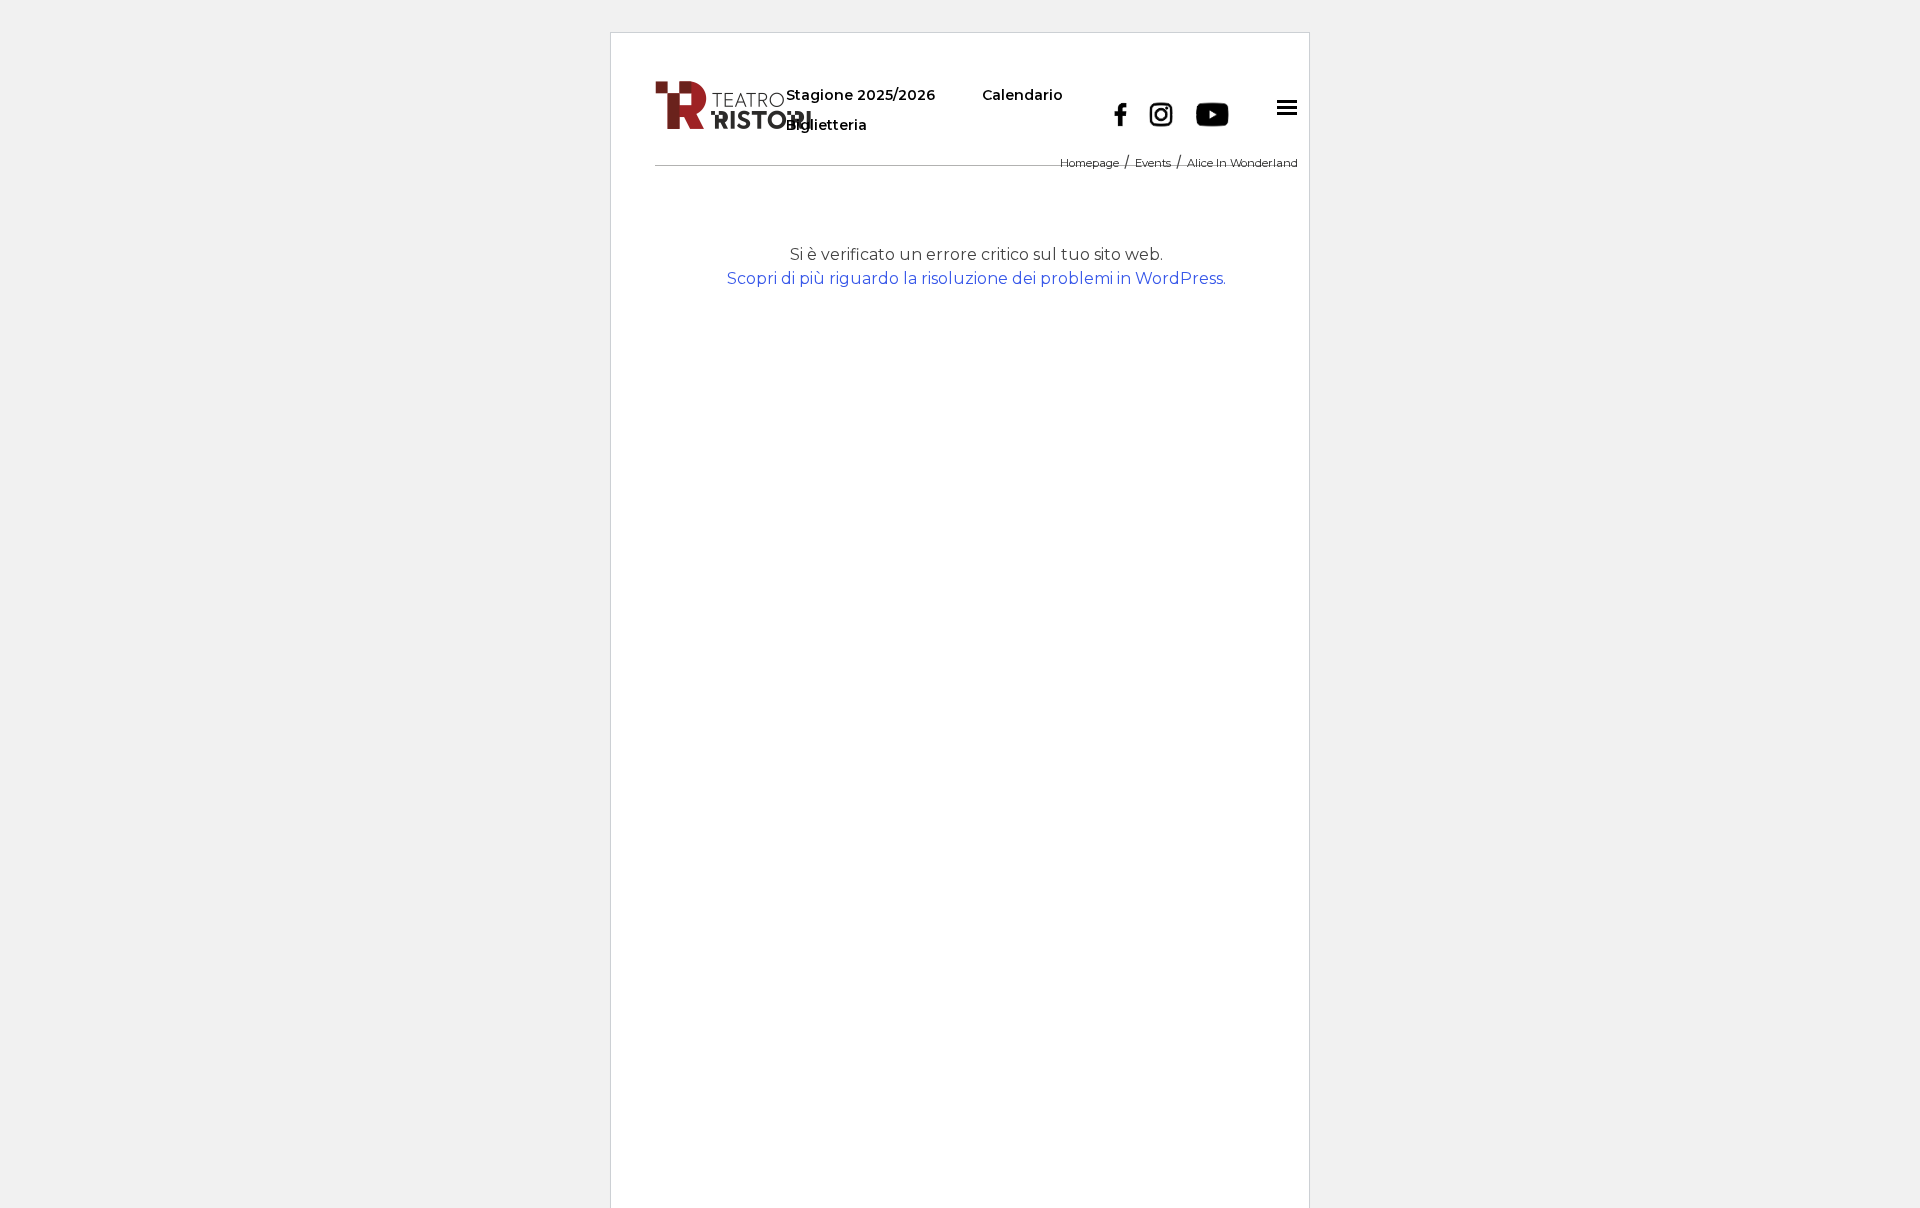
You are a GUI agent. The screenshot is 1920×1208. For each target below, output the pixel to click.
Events (1153, 164)
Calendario (1022, 95)
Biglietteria (826, 125)
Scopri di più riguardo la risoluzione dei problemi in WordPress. (976, 278)
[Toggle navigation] (1287, 107)
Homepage (1089, 164)
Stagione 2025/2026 (860, 95)
